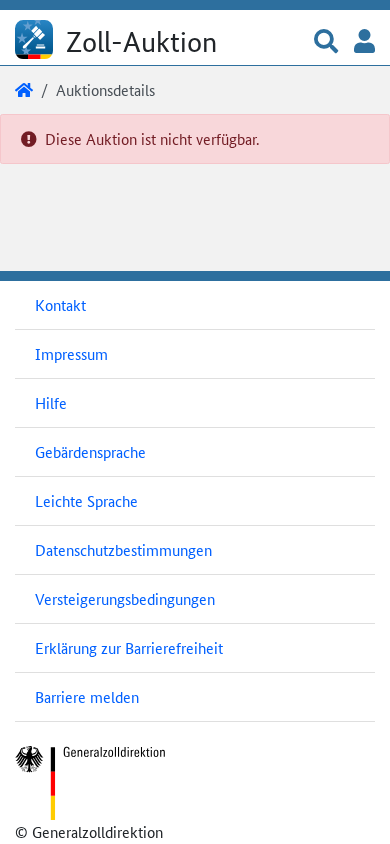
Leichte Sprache (86, 500)
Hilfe (51, 402)
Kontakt (60, 304)
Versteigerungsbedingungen (125, 598)
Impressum (71, 353)
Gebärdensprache (90, 451)
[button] (326, 42)
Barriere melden (87, 696)
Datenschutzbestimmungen (123, 549)
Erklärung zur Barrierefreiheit (129, 647)
